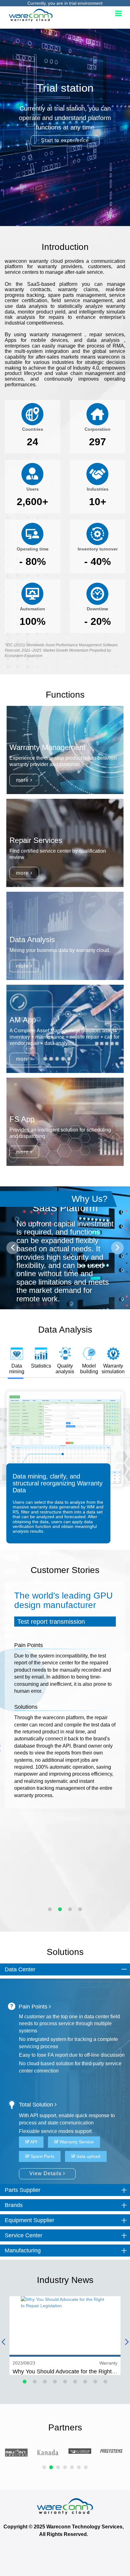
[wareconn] (65, 2506)
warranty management (57, 334)
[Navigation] (118, 14)
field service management (82, 300)
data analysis (103, 340)
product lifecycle (24, 373)
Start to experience (65, 140)
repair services (107, 334)
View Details (46, 2173)
